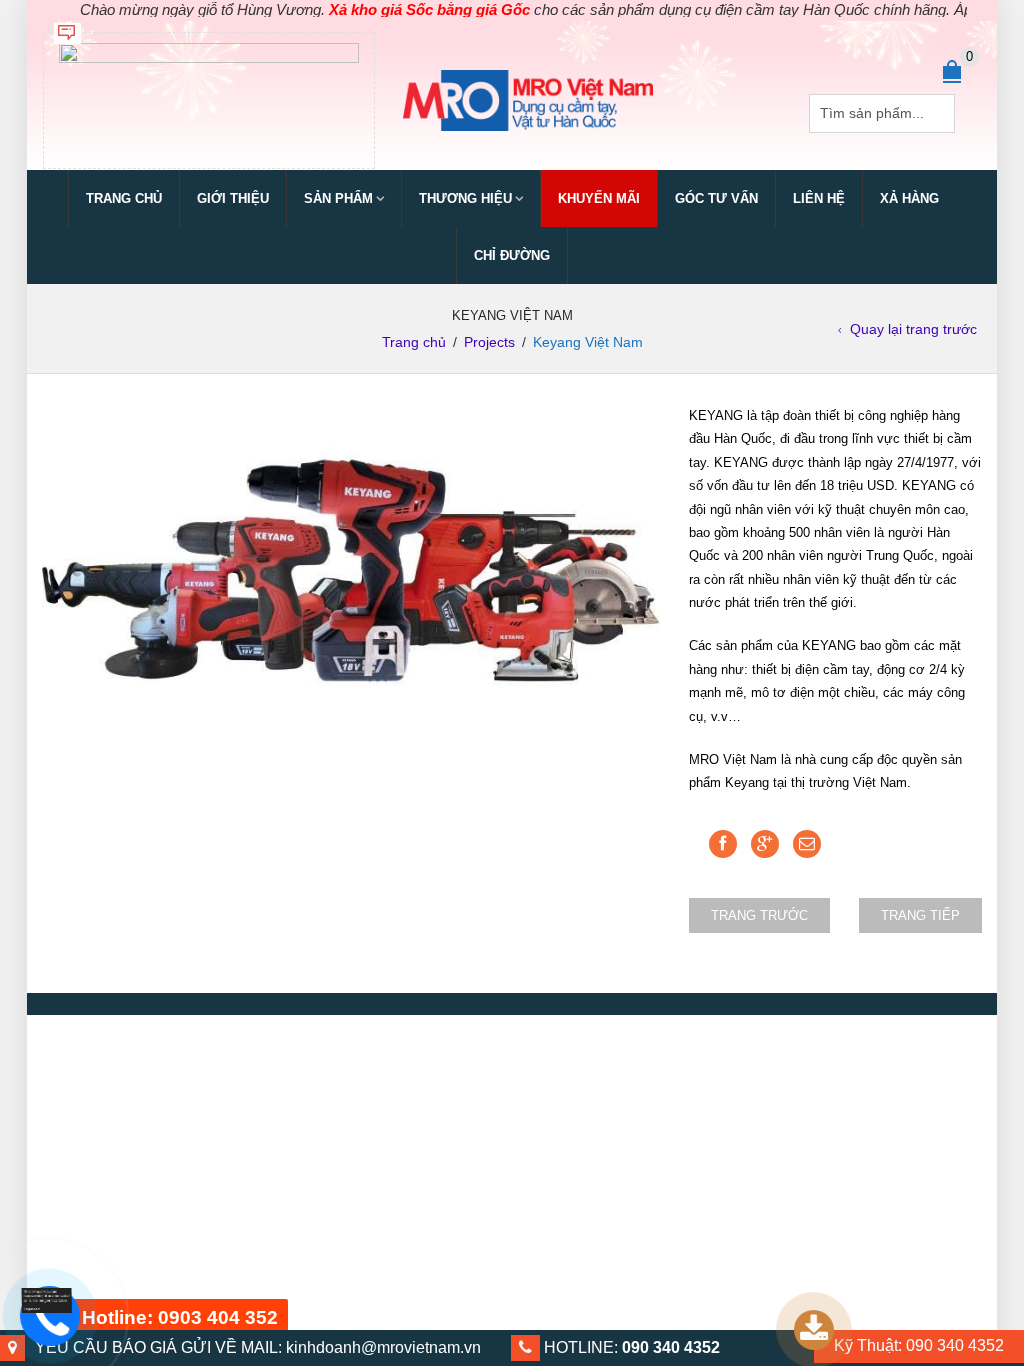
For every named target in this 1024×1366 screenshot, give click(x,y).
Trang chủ (124, 198)
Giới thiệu (233, 198)
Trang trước (759, 915)
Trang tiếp (920, 915)
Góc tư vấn (716, 198)
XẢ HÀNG (909, 198)
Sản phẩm (338, 198)
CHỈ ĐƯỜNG (512, 255)
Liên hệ (819, 198)
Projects (489, 342)
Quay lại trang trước (913, 329)
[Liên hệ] (43, 1301)
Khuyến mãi (599, 198)
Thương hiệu (465, 198)
